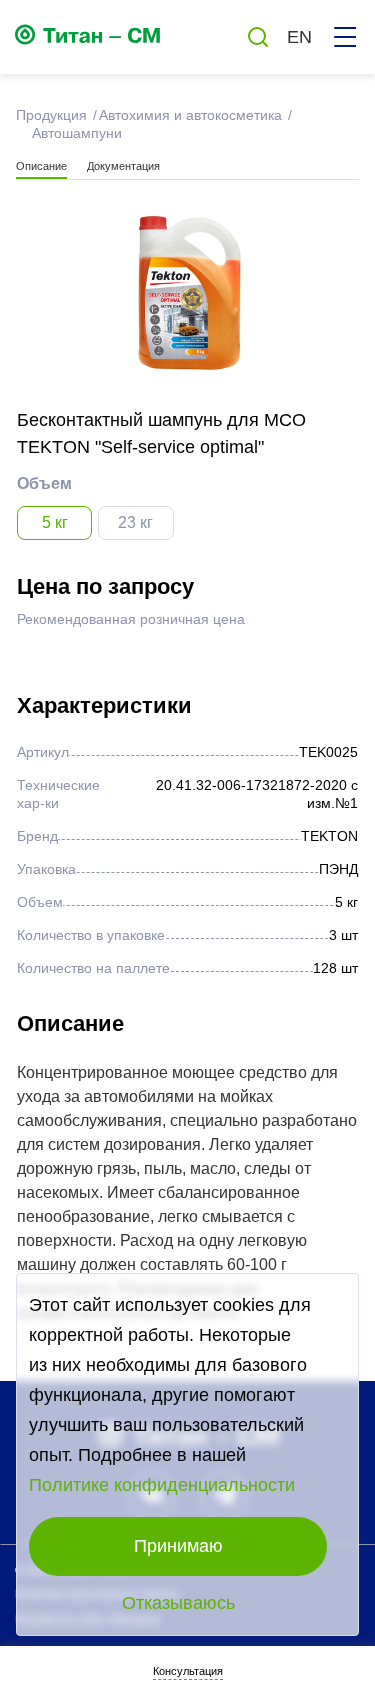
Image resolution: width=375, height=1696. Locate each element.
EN (299, 37)
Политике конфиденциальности (162, 1485)
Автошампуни (77, 133)
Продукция (49, 115)
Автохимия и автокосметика (188, 115)
